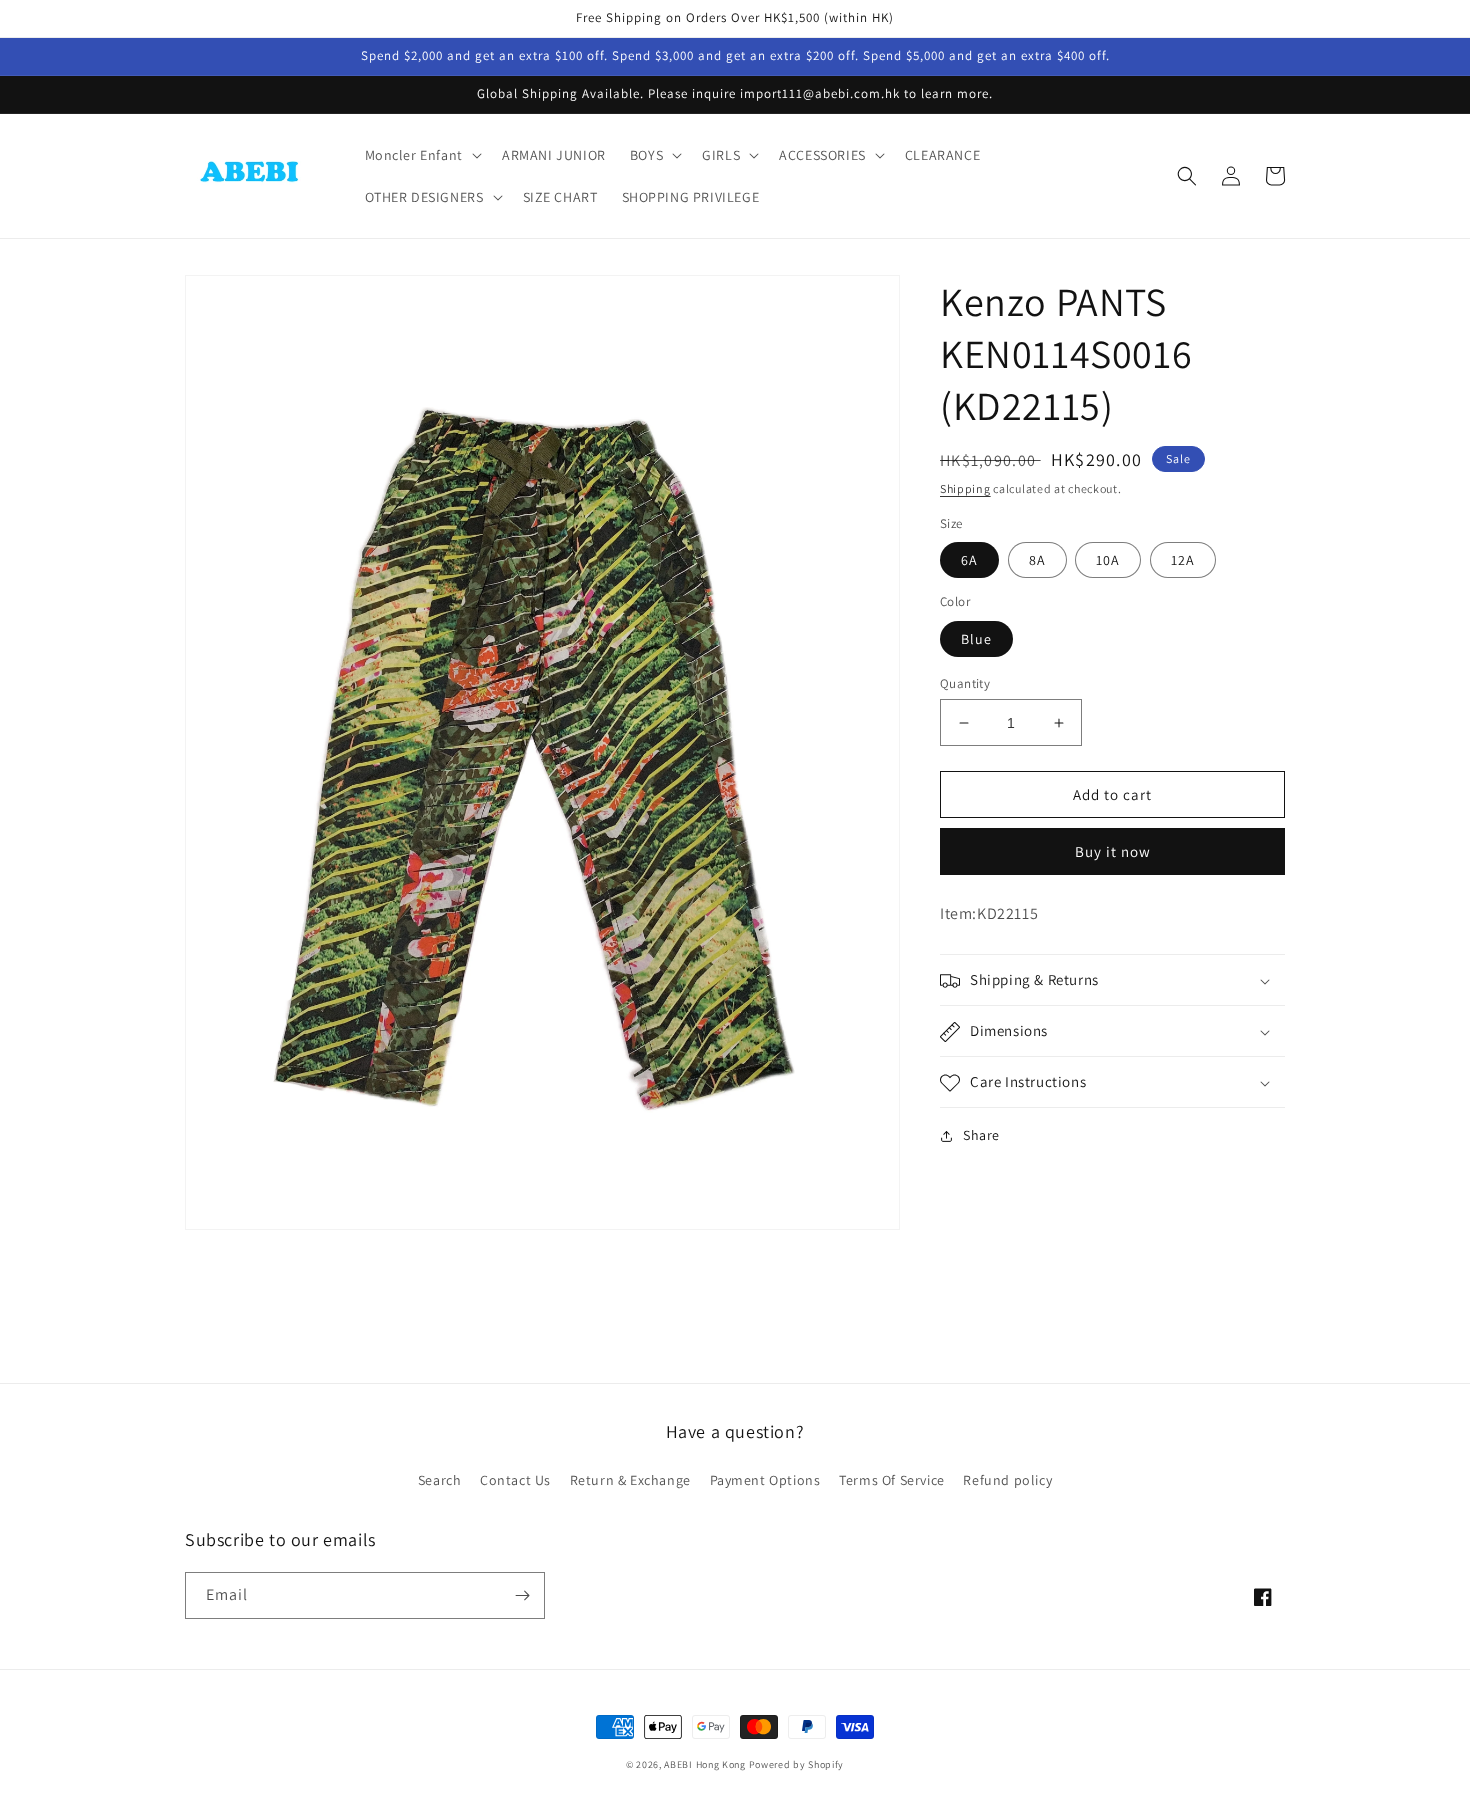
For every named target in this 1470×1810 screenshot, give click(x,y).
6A (969, 561)
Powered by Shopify (797, 1764)
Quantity (965, 683)
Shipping (965, 488)
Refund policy (1007, 1480)
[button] (421, 155)
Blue (976, 639)
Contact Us (515, 1480)
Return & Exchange (630, 1480)
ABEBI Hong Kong (705, 1764)
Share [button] (981, 1136)
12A (1183, 561)
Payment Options (765, 1480)
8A (1037, 561)
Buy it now (1113, 852)
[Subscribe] (522, 1595)
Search (440, 1480)
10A (1108, 561)
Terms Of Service (892, 1480)
